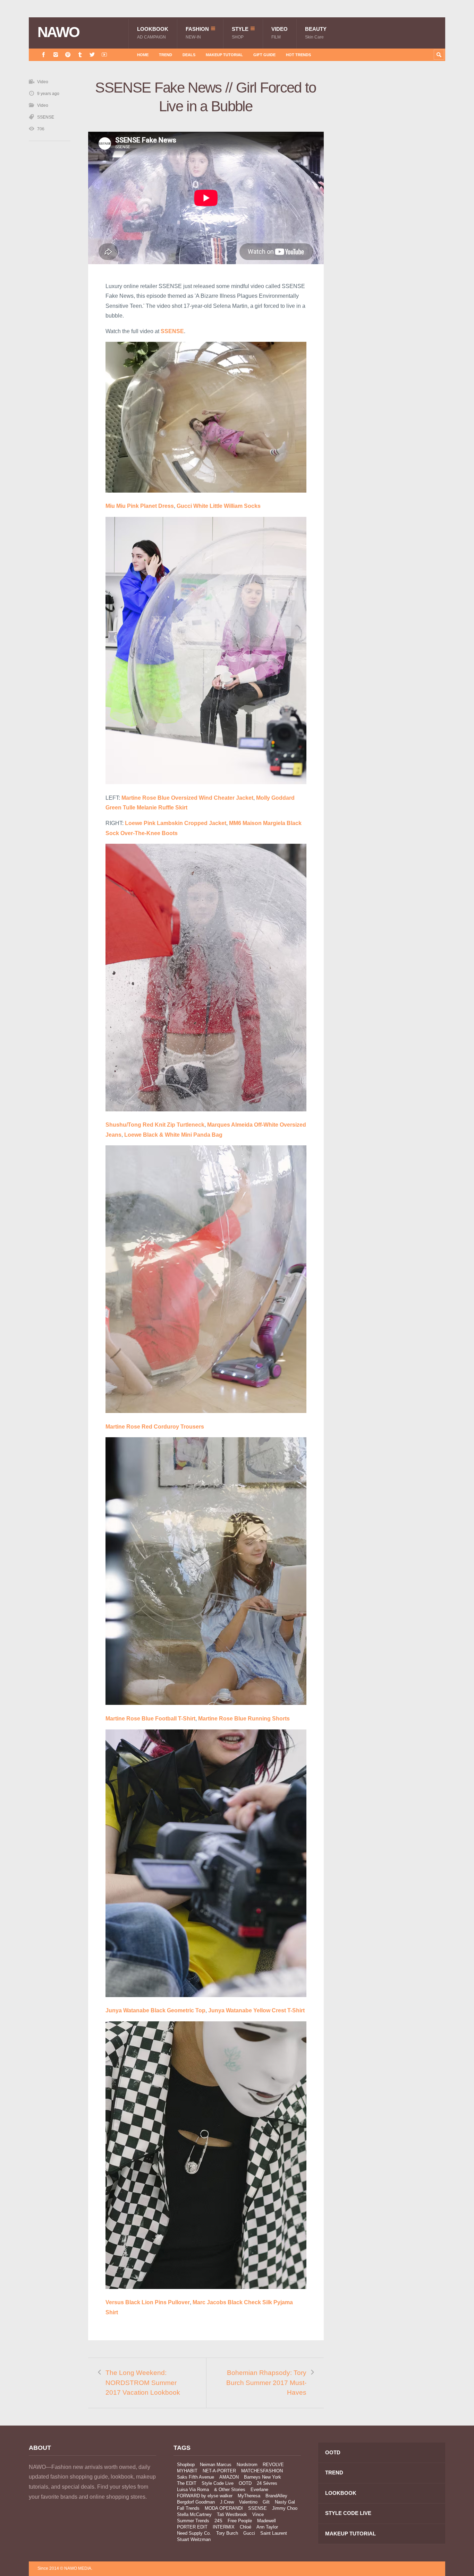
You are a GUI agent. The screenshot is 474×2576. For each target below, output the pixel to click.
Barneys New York (263, 2477)
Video (280, 33)
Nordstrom (247, 2465)
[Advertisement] (393, 202)
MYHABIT (187, 2471)
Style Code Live (218, 2483)
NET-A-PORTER (219, 2471)
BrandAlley (276, 2496)
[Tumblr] (80, 55)
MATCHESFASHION (262, 2471)
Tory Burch (227, 2533)
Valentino (248, 2502)
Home (143, 55)
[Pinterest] (68, 55)
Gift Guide (264, 55)
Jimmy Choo (285, 2508)
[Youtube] (104, 55)
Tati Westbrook (232, 2514)
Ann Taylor (267, 2527)
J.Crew (227, 2502)
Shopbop (186, 2465)
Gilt (266, 2502)
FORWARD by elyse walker (205, 2496)
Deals (189, 55)
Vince (258, 2514)
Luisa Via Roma (193, 2490)
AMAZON (229, 2477)
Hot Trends (298, 55)
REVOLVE (273, 2465)
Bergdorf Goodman (196, 2502)
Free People (240, 2521)
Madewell (266, 2521)
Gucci (249, 2533)
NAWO (58, 32)
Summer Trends (193, 2521)
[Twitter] (92, 55)
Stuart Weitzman (194, 2539)
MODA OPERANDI (224, 2508)
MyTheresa (249, 2496)
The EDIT (187, 2483)
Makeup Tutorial (224, 55)
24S (218, 2521)
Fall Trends (188, 2508)
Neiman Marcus (216, 2465)
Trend (166, 55)
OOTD (245, 2483)
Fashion (197, 33)
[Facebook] (44, 55)
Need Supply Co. (194, 2533)
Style (240, 33)
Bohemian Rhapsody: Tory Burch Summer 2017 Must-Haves (266, 2383)
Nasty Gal (285, 2502)
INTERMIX (224, 2527)
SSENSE (46, 117)
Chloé (246, 2527)
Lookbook (153, 33)
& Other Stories (230, 2490)
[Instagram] (56, 55)
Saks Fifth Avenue (196, 2477)
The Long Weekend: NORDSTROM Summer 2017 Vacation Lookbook (143, 2383)
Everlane (259, 2490)
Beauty (316, 33)
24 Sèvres (267, 2483)
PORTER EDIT (192, 2527)
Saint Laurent (274, 2533)
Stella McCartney (194, 2514)
